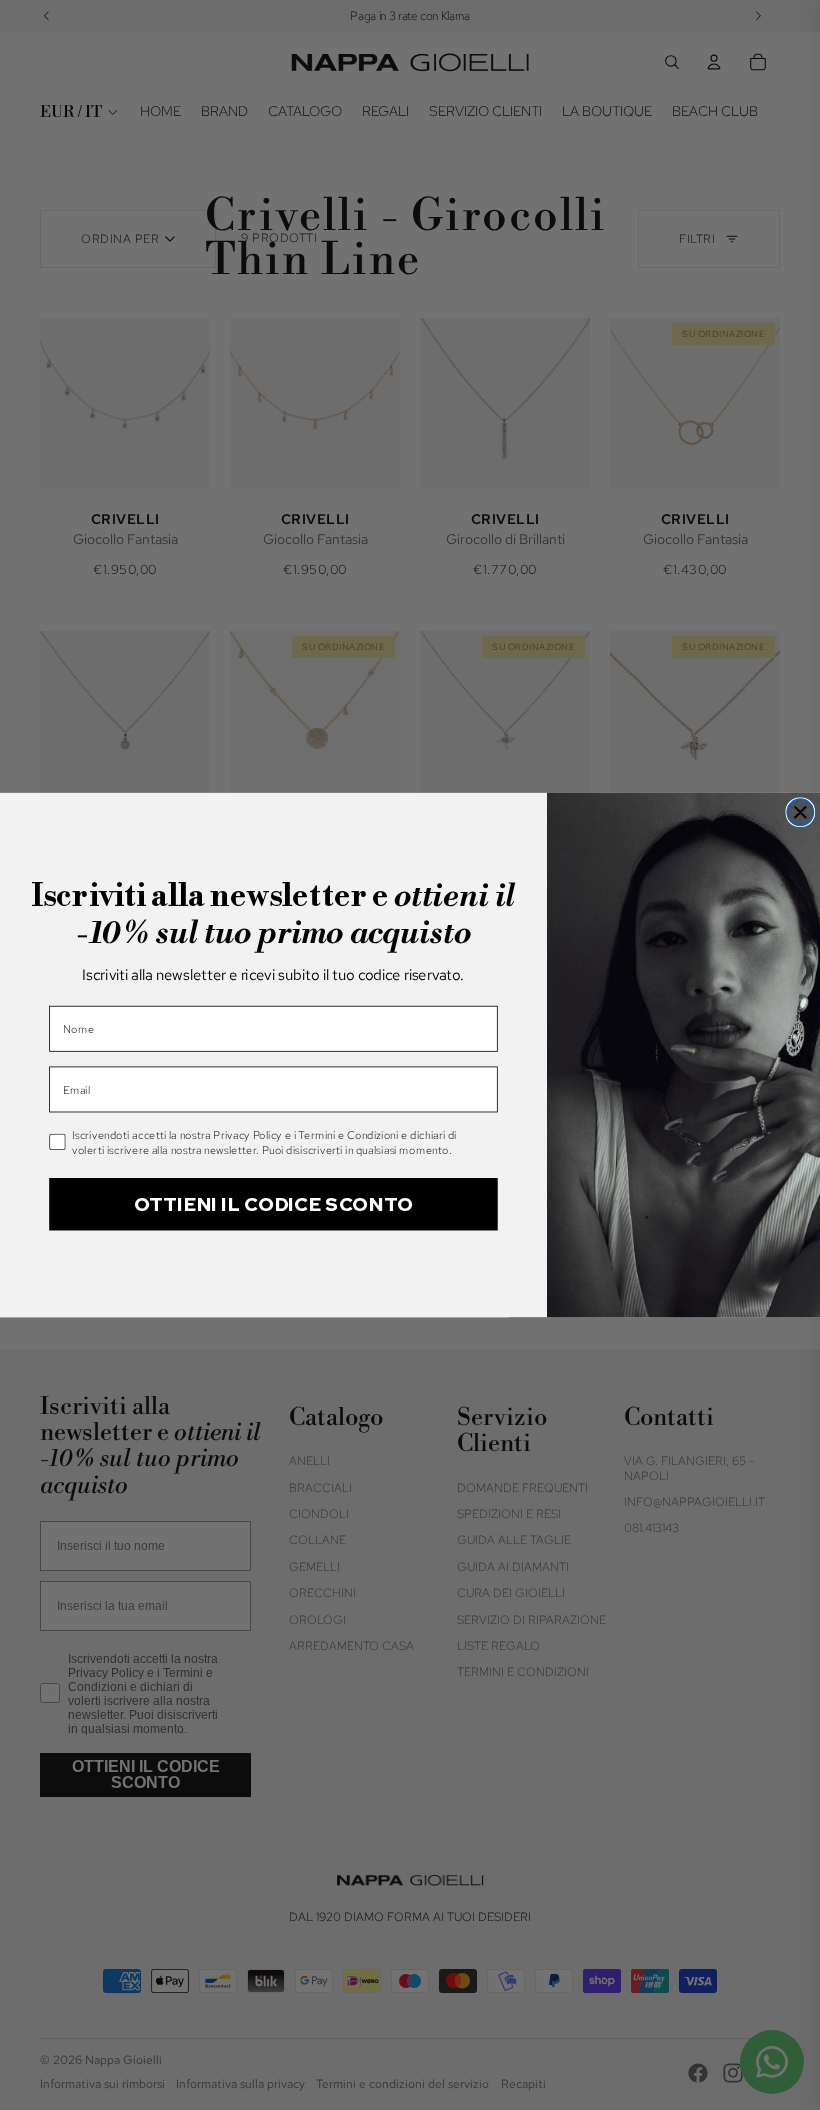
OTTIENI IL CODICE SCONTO (273, 1203)
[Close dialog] (800, 812)
